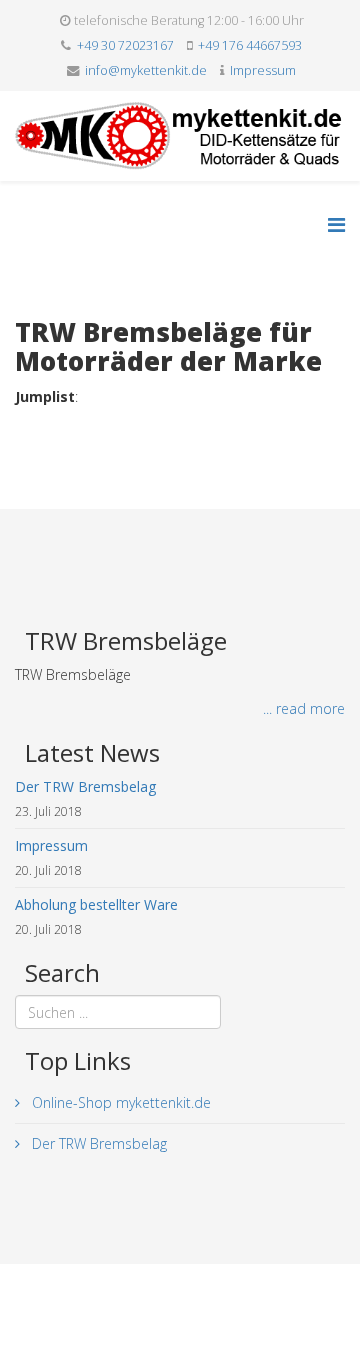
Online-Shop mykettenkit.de (119, 1102)
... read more (304, 708)
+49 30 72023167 (125, 45)
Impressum (263, 70)
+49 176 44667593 (250, 45)
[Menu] (336, 224)
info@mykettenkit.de (146, 70)
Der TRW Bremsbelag (97, 1143)
